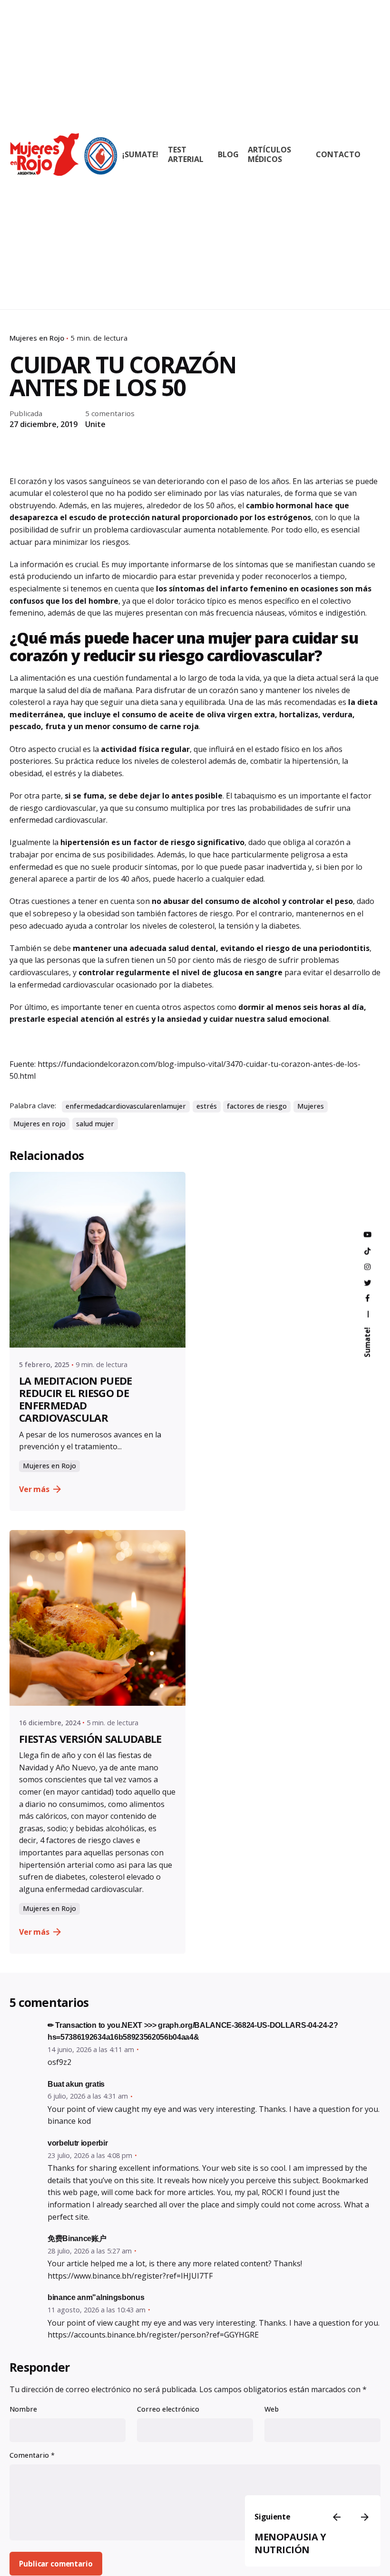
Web (272, 2409)
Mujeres (311, 1106)
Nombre (23, 2409)
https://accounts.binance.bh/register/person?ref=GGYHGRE (153, 2335)
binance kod (69, 2121)
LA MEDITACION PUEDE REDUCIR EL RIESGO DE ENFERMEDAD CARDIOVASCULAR (76, 1399)
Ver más (34, 1489)
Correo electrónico (168, 2409)
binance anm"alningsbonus (96, 2297)
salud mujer (95, 1124)
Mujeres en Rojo (37, 338)
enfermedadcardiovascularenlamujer (126, 1106)
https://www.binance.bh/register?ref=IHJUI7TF (130, 2276)
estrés (207, 1106)
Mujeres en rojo (39, 1124)
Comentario (32, 2455)
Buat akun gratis (76, 2084)
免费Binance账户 (77, 2239)
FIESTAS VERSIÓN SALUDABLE (90, 1739)
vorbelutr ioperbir (78, 2143)
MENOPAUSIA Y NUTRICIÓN (290, 2543)
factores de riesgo (257, 1106)
